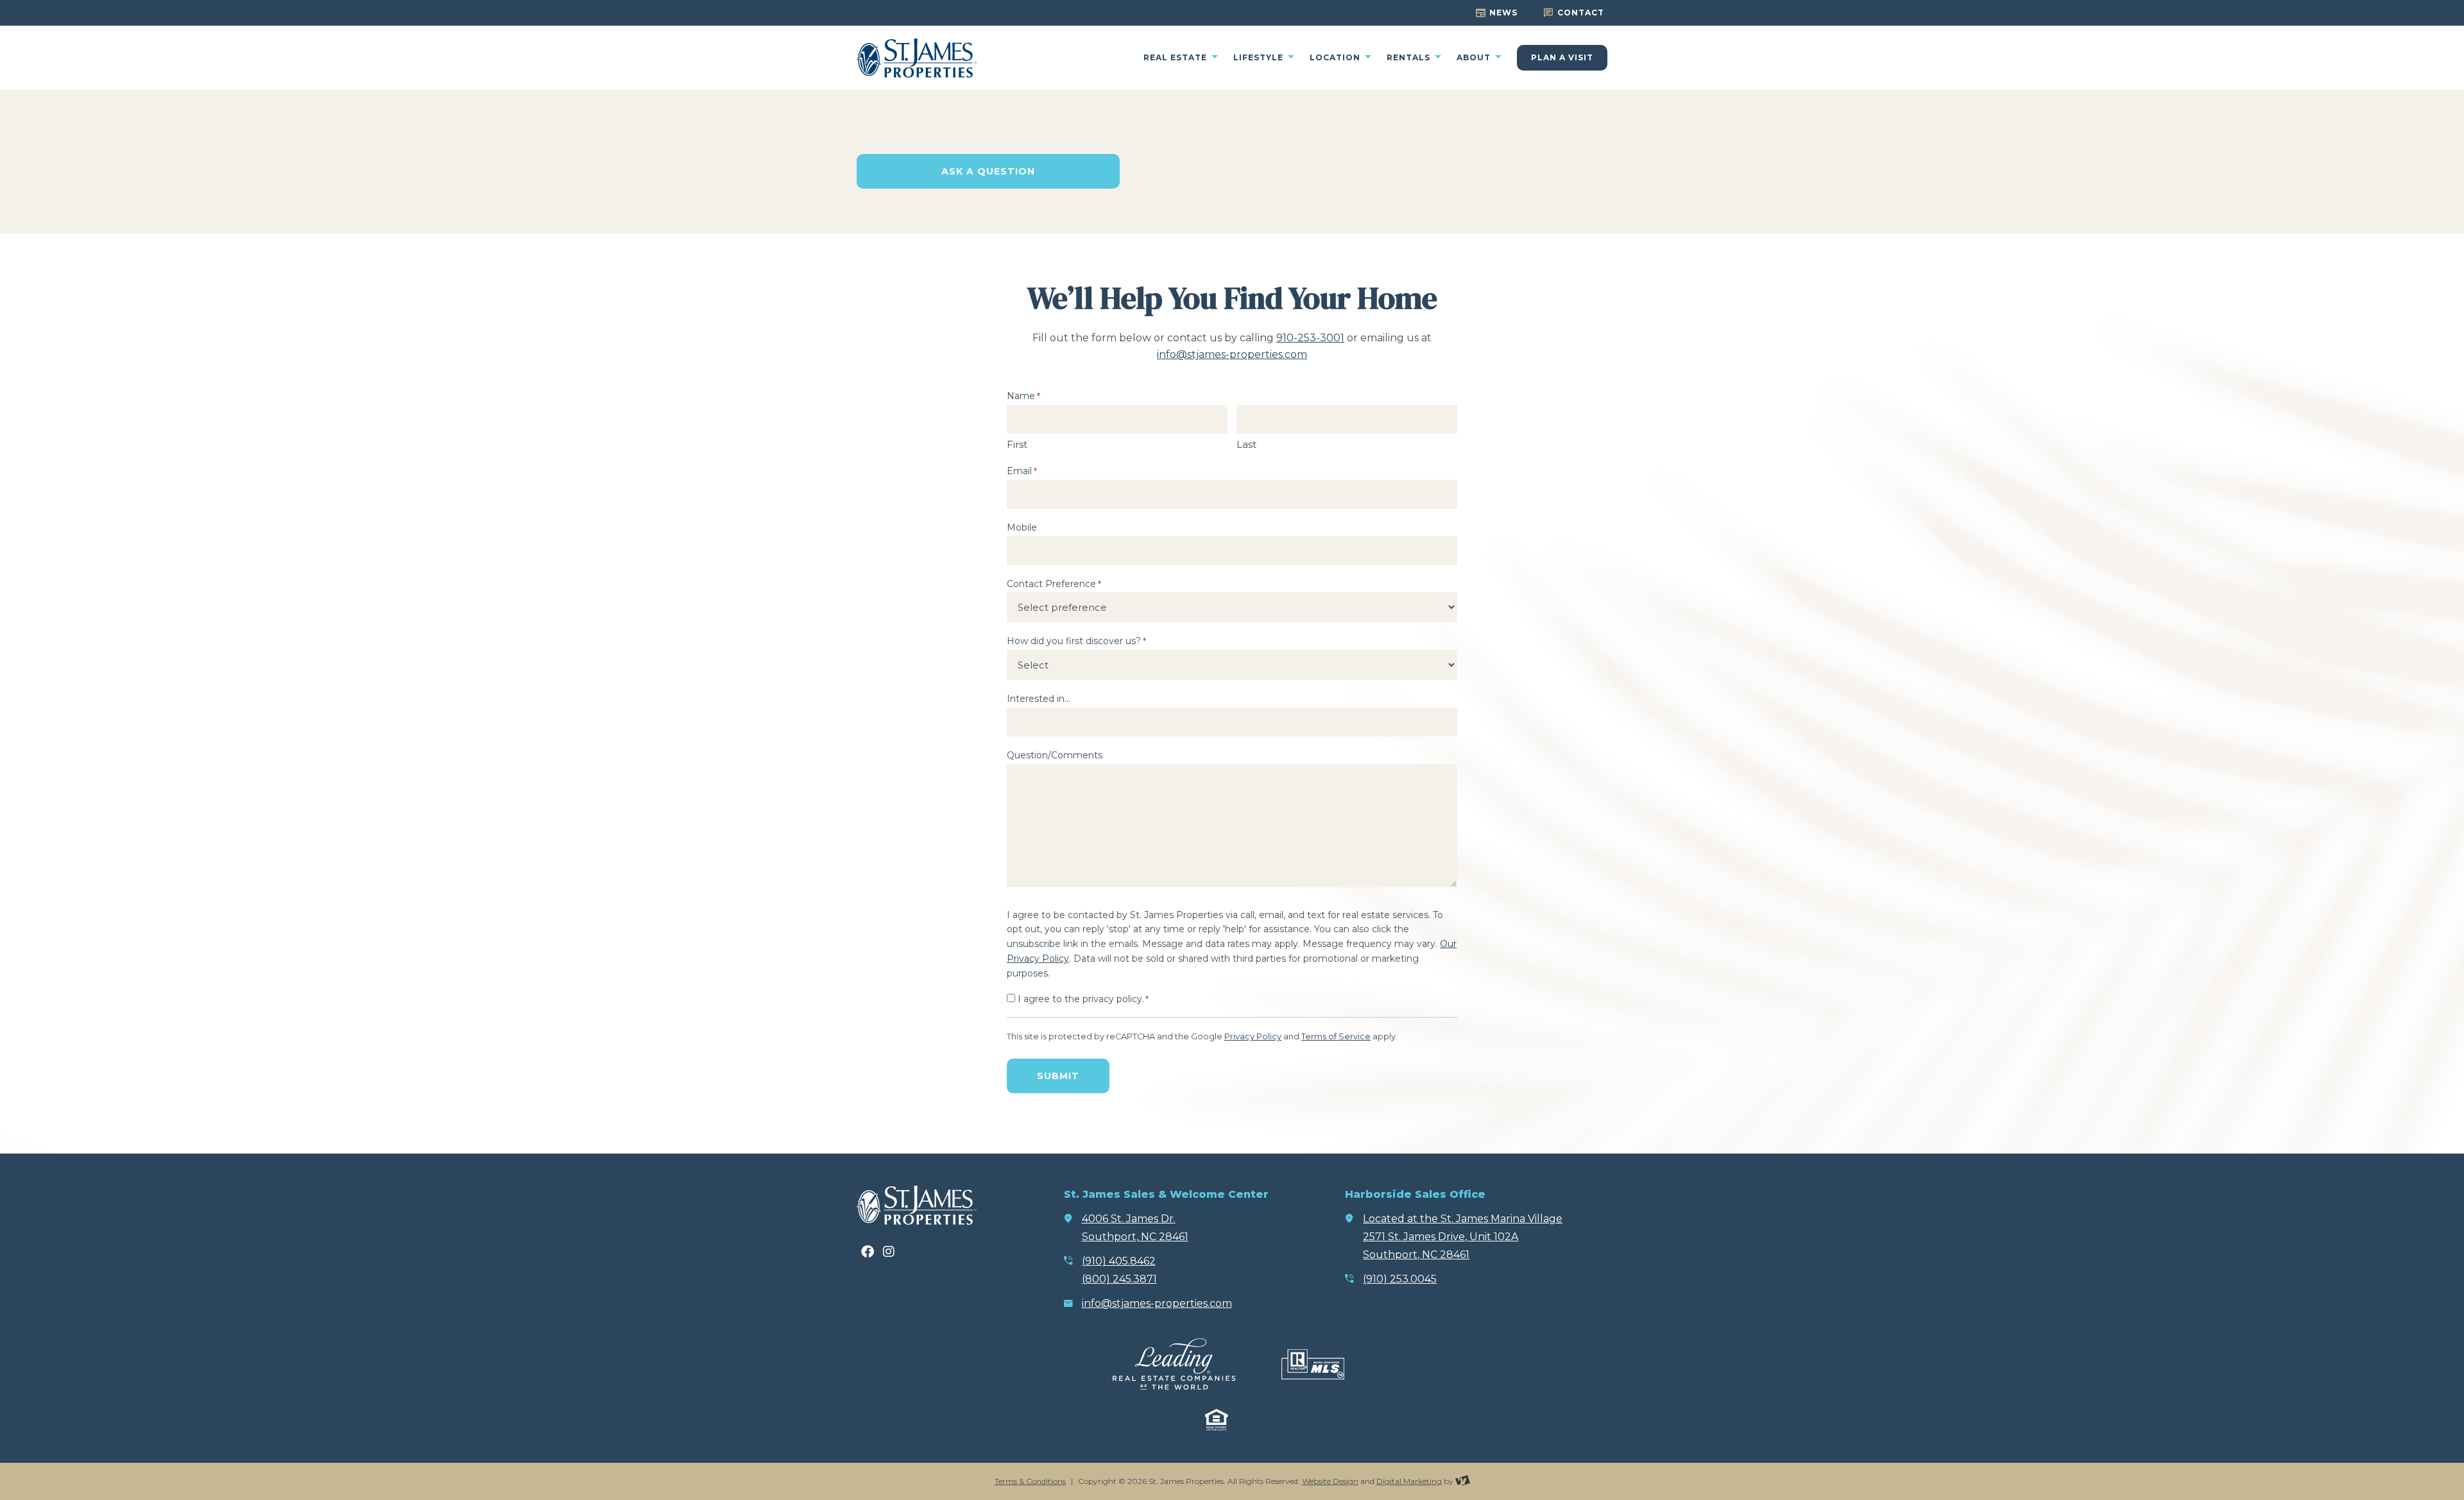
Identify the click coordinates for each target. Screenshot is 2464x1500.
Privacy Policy (1253, 1036)
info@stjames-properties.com (1232, 354)
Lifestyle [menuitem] (1260, 58)
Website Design (1330, 1481)
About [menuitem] (1475, 58)
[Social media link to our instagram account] (889, 1252)
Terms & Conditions (1030, 1481)
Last (1246, 444)
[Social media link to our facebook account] (868, 1252)
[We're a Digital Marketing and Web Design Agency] (1463, 1481)
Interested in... (1039, 699)
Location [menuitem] (1336, 58)
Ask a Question (988, 171)
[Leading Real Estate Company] (1174, 1364)
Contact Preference (1054, 584)
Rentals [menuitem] (1410, 58)
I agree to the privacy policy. (1083, 999)
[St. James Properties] (917, 58)
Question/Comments (1055, 755)
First (1017, 444)
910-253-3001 (1310, 338)
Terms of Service (1336, 1036)
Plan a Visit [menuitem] (1562, 57)
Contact (1581, 13)
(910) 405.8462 (1119, 1261)
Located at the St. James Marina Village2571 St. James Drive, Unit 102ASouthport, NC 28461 (1463, 1237)
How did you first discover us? (1076, 641)
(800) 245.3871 (1119, 1279)
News (1503, 13)
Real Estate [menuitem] (1176, 58)
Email (1022, 471)
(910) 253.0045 (1400, 1279)
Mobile (1022, 527)
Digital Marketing (1409, 1481)
